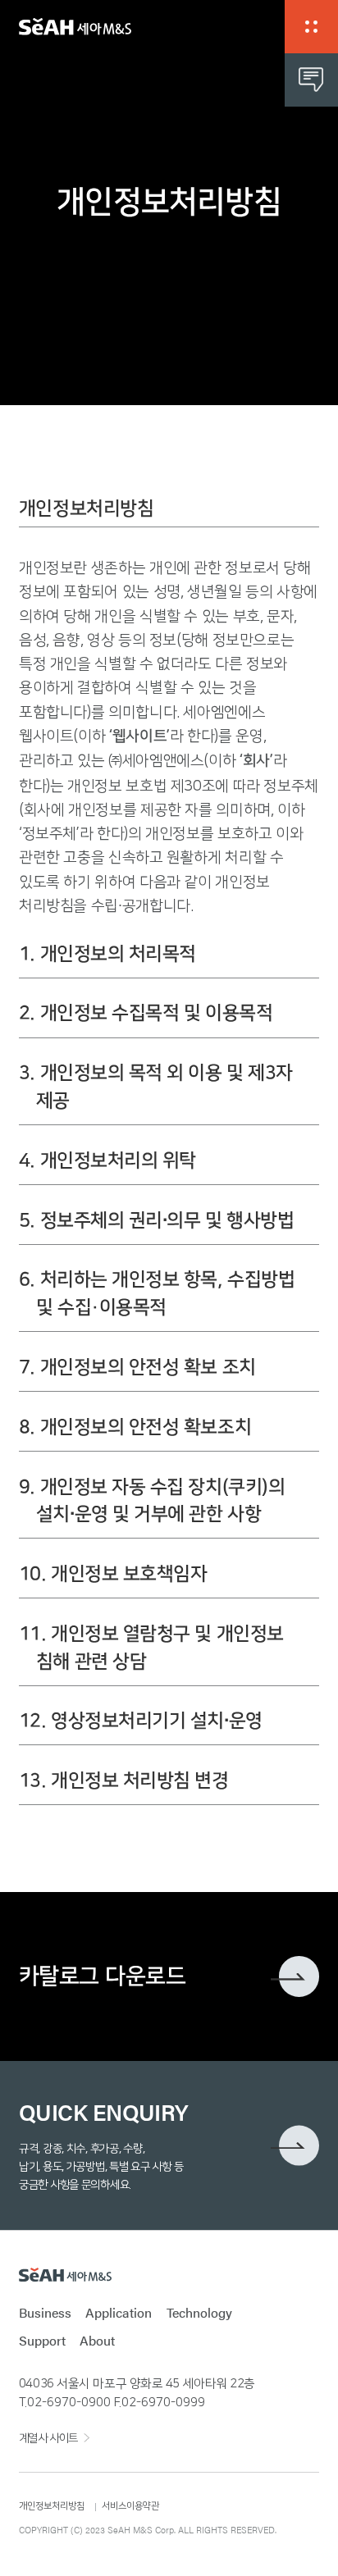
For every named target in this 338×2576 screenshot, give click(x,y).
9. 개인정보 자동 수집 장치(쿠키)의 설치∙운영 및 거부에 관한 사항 (152, 1501)
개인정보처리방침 (52, 2506)
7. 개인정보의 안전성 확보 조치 (137, 1368)
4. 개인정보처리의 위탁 (107, 1161)
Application (119, 2312)
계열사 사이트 (48, 2438)
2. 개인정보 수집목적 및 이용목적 (146, 1013)
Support (42, 2340)
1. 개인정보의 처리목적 (107, 954)
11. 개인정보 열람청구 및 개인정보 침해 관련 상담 (151, 1648)
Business (45, 2312)
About (97, 2340)
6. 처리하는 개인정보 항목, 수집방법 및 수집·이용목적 (157, 1294)
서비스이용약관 (130, 2506)
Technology (199, 2312)
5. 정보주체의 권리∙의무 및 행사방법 (156, 1221)
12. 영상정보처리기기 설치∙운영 (141, 1721)
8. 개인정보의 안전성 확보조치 (135, 1427)
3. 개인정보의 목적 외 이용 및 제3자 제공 (156, 1087)
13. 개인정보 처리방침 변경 (124, 1781)
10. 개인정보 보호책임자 (113, 1574)
